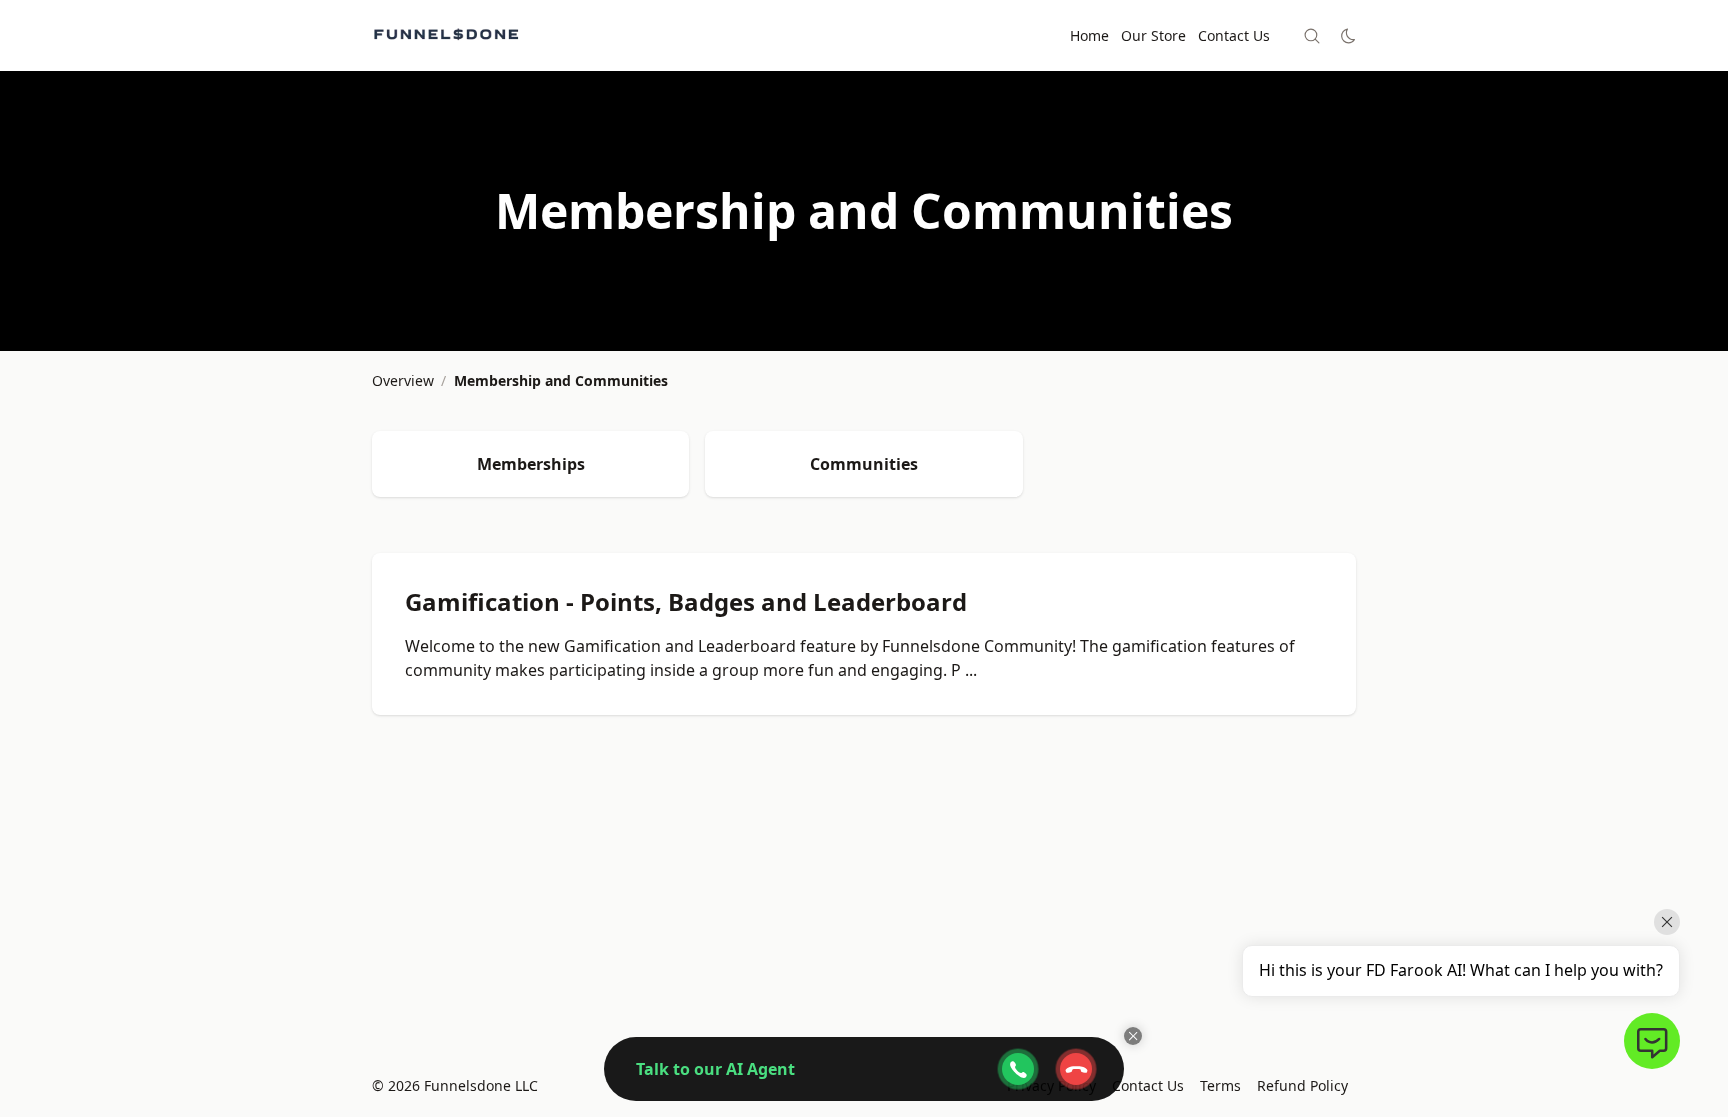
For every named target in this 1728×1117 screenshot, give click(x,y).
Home (1089, 35)
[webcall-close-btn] (1076, 1069)
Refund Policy (1302, 1085)
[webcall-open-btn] (1018, 1069)
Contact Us (1234, 35)
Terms (1220, 1085)
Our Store (1153, 35)
